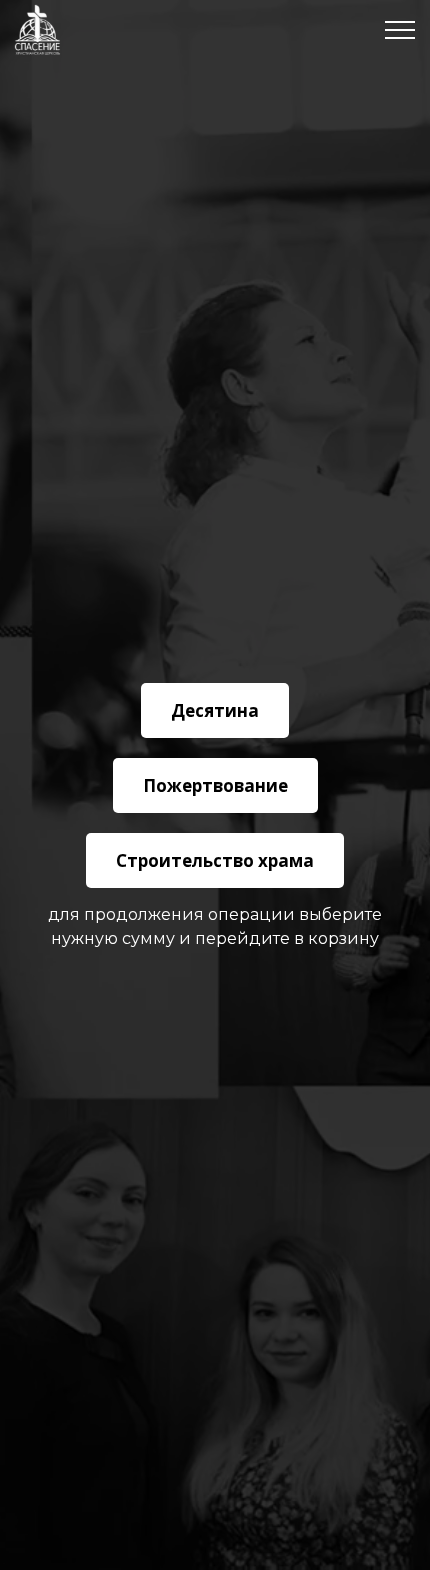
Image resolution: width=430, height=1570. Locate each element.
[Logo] (37, 30)
